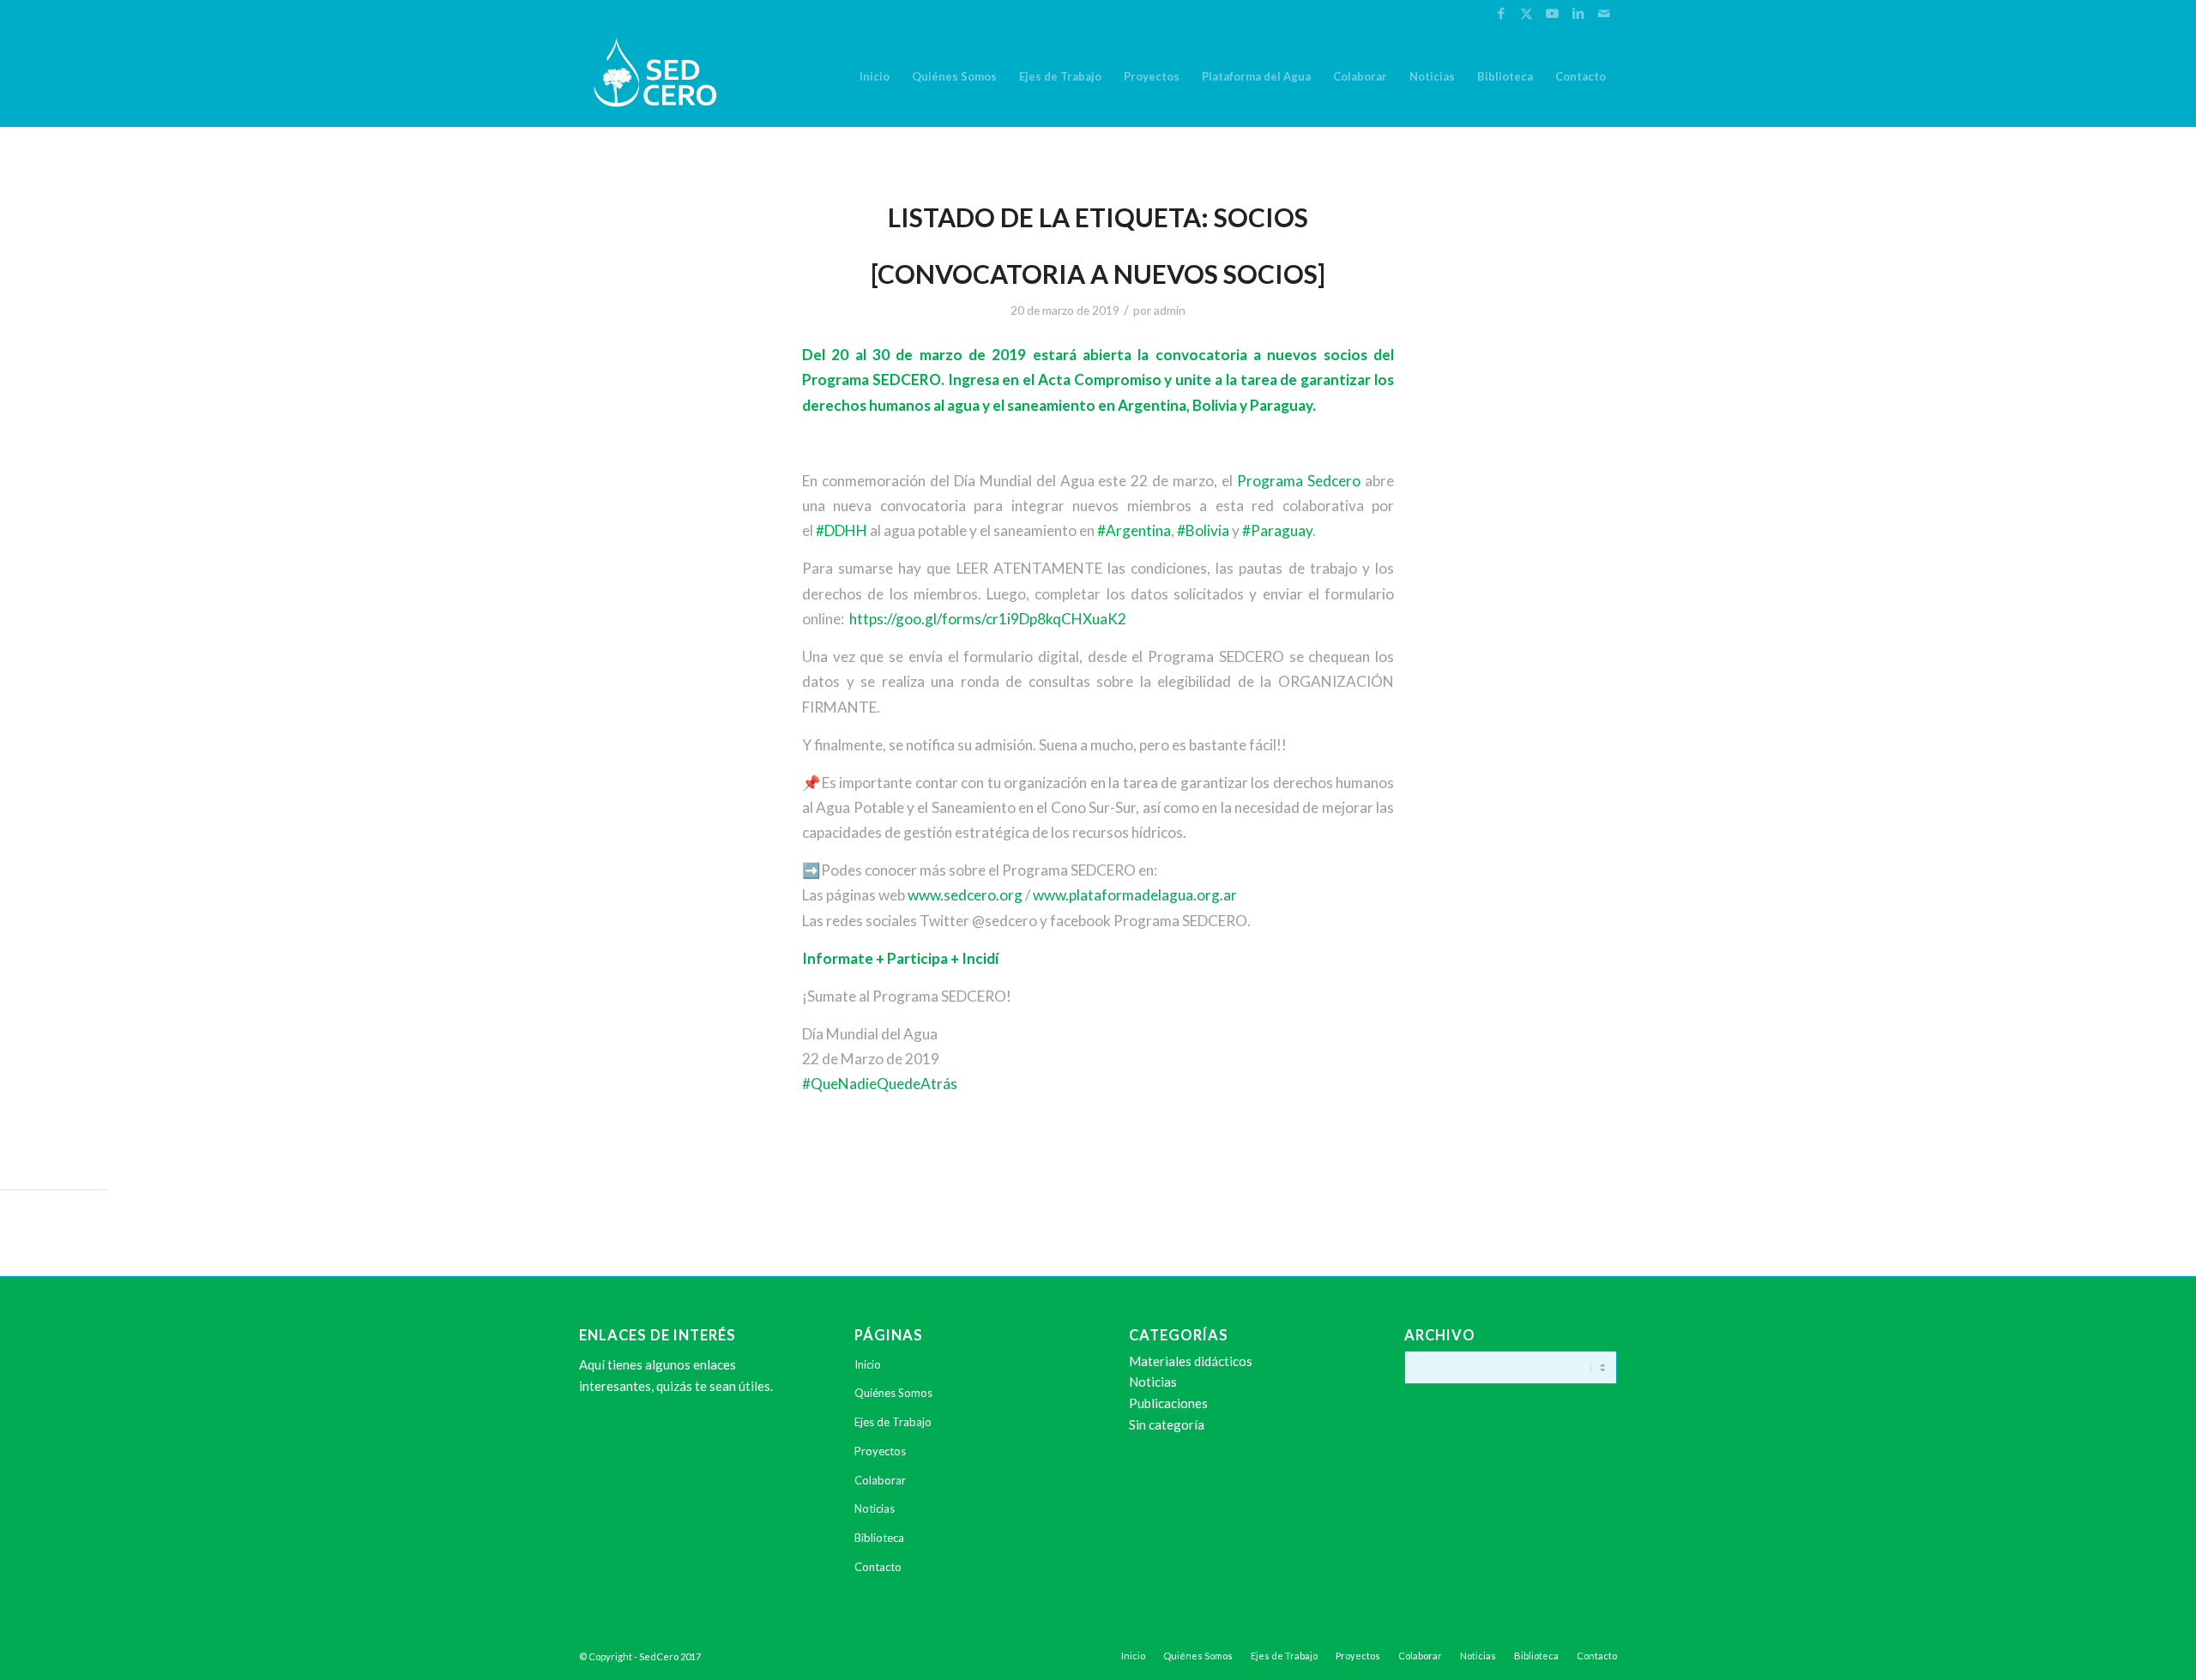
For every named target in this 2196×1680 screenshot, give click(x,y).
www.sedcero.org (965, 895)
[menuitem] (875, 76)
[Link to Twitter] (1526, 13)
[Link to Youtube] (1552, 13)
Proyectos (880, 1451)
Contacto (878, 1567)
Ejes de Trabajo (893, 1422)
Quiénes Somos (893, 1393)
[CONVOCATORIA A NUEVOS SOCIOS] (1098, 274)
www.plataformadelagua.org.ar (1135, 895)
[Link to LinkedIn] (1578, 13)
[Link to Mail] (1604, 13)
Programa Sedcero (1299, 481)
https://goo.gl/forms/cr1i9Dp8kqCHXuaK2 (988, 619)
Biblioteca (879, 1538)
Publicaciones (1168, 1403)
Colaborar (880, 1480)
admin (1170, 310)
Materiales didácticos (1191, 1361)
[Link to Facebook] (1501, 13)
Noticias (875, 1508)
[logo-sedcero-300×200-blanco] (655, 76)
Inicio (868, 1364)
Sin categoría (1167, 1424)
